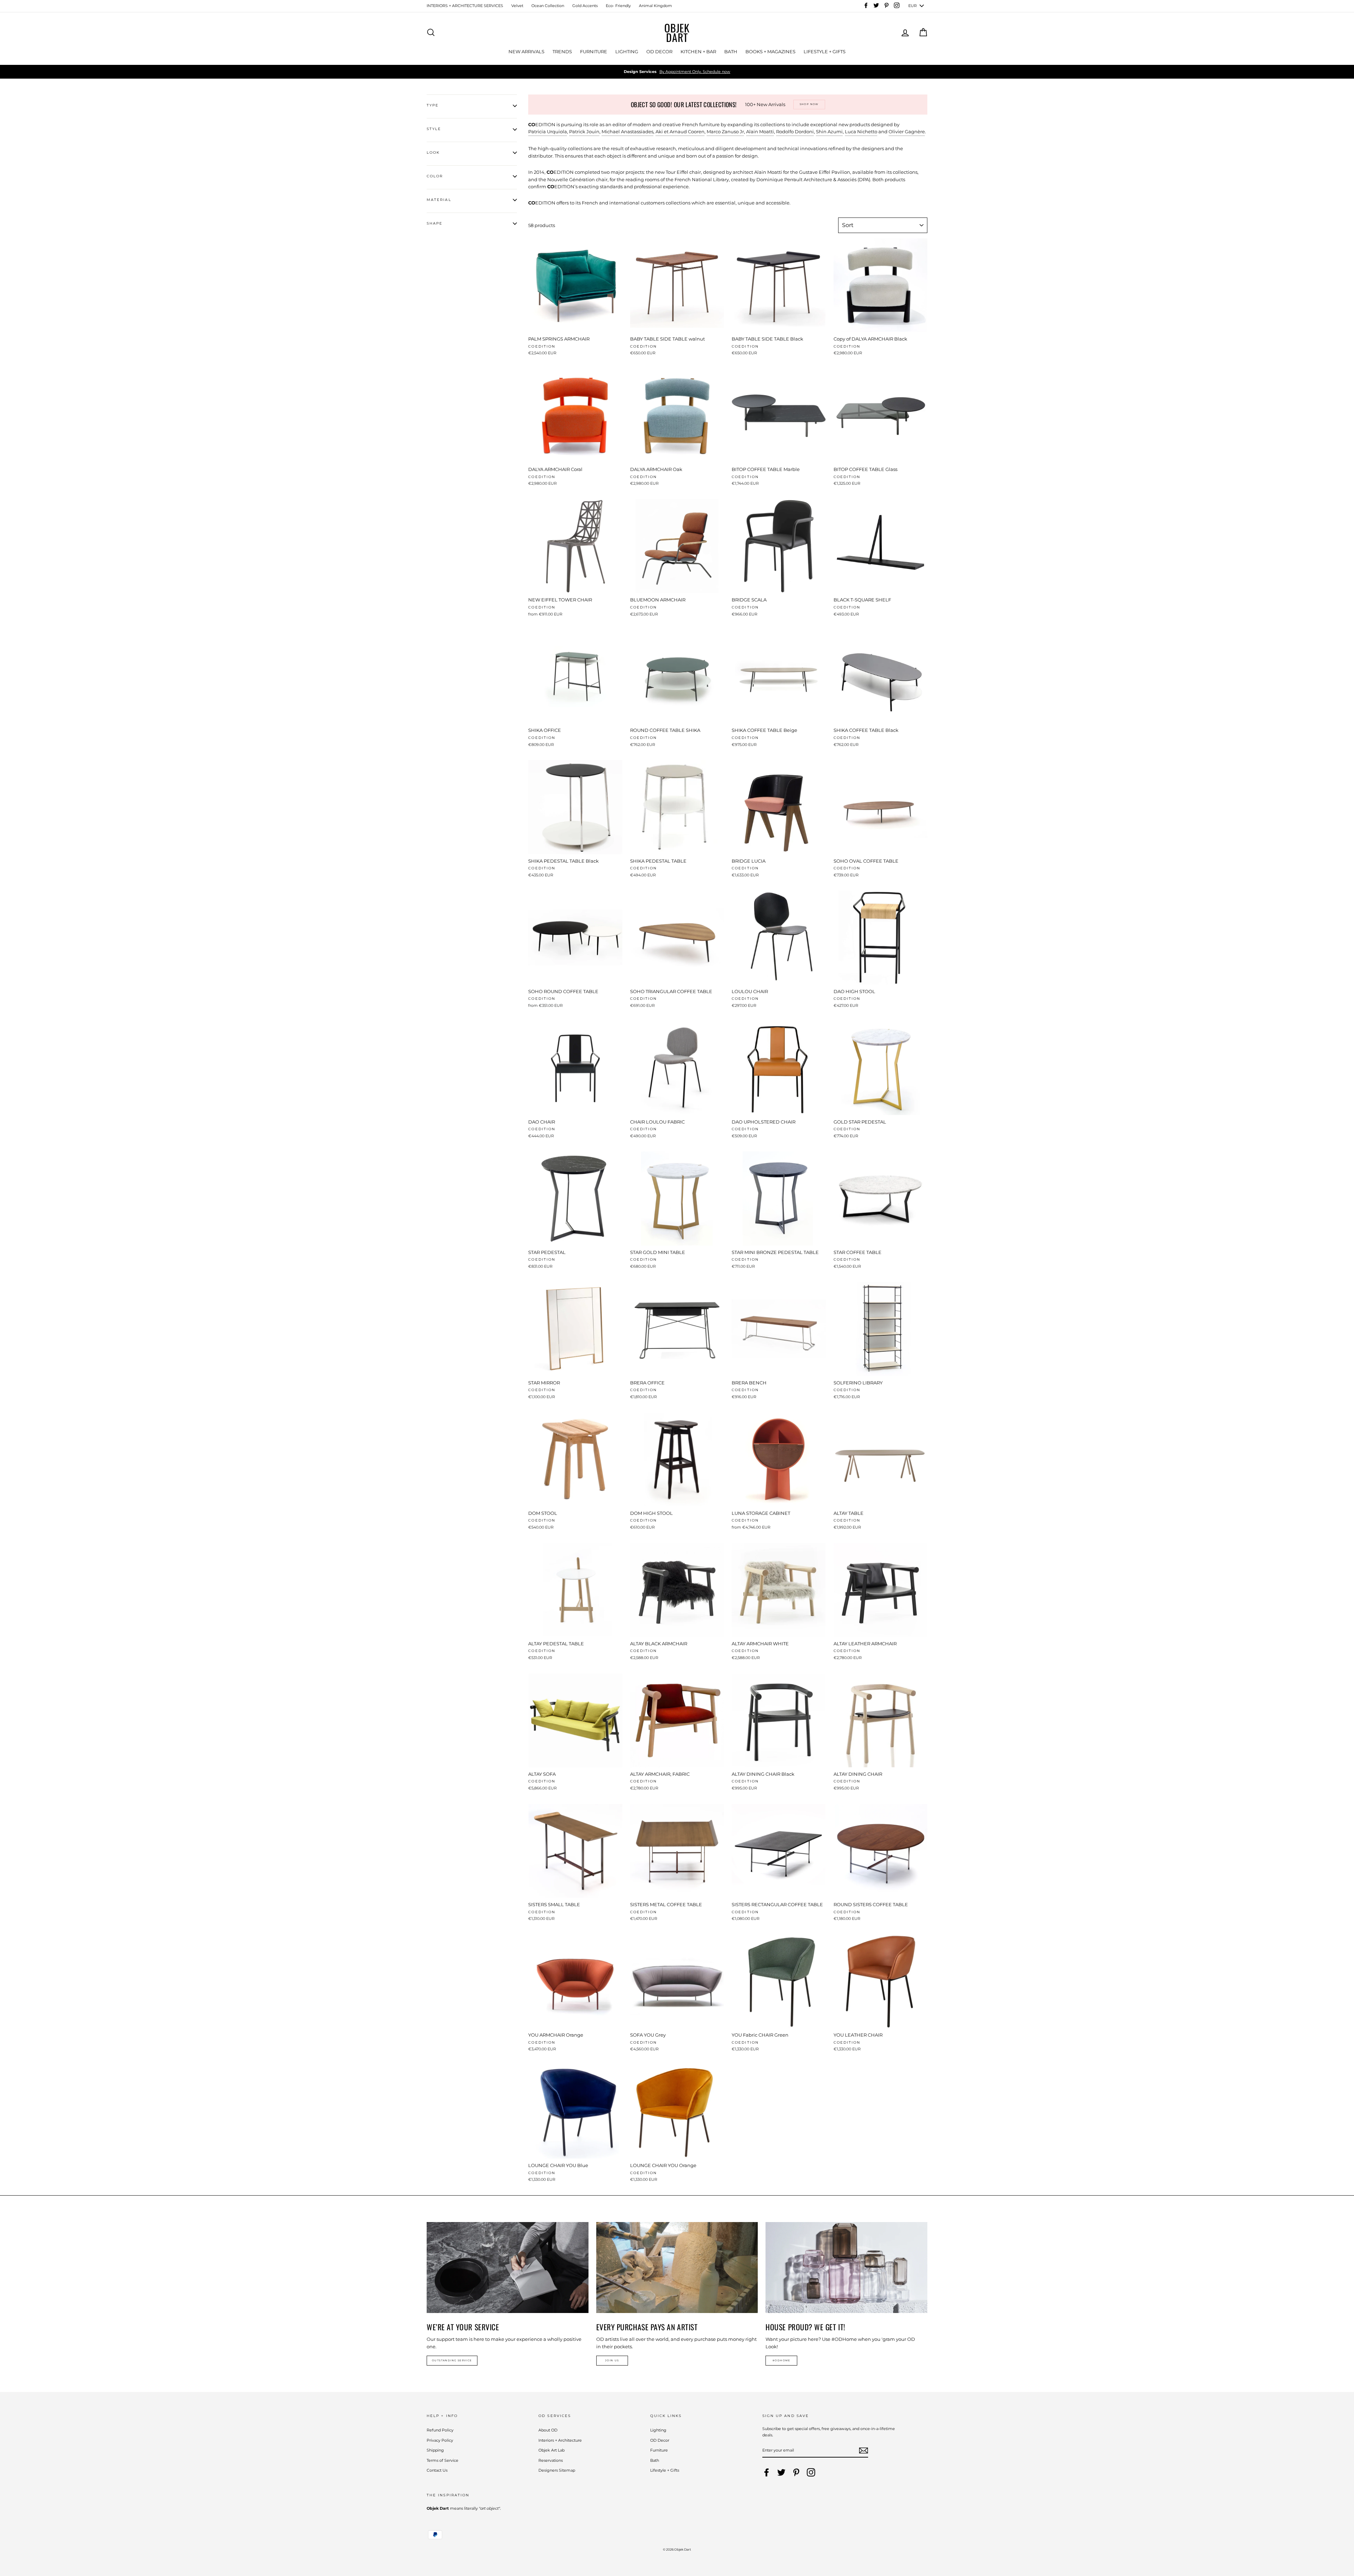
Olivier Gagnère (907, 131)
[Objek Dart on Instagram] (811, 2472)
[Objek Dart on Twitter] (781, 2472)
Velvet (517, 6)
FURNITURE (594, 51)
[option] (677, 72)
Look (433, 152)
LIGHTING (627, 51)
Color (435, 176)
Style (434, 129)
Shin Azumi (829, 131)
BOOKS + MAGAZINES (770, 51)
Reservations (551, 2460)
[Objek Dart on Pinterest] (796, 2472)
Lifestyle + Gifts (665, 2470)
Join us (612, 2360)
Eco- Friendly (618, 6)
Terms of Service (443, 2460)
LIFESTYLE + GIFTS (825, 51)
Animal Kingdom (655, 6)
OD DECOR (659, 51)
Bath (655, 2460)
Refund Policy (440, 2430)
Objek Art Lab (551, 2450)
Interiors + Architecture (560, 2440)
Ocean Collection (548, 6)
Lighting (658, 2430)
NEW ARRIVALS (526, 51)
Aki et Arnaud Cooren (680, 131)
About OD (548, 2430)
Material (439, 200)
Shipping (435, 2450)
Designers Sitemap (557, 2470)
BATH (731, 51)
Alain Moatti (760, 131)
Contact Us (437, 2470)
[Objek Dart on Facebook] (767, 2472)
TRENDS (562, 51)
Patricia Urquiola (548, 131)
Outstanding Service (452, 2360)
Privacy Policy (440, 2440)
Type (433, 105)
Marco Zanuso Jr (725, 131)
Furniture (659, 2450)
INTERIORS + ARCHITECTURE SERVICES (465, 6)
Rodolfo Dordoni (795, 131)
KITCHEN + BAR (698, 51)
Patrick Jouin (584, 131)
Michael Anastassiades (627, 131)
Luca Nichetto (861, 131)
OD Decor (660, 2440)
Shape (435, 223)
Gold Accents (585, 6)
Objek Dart (677, 32)
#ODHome (782, 2360)
